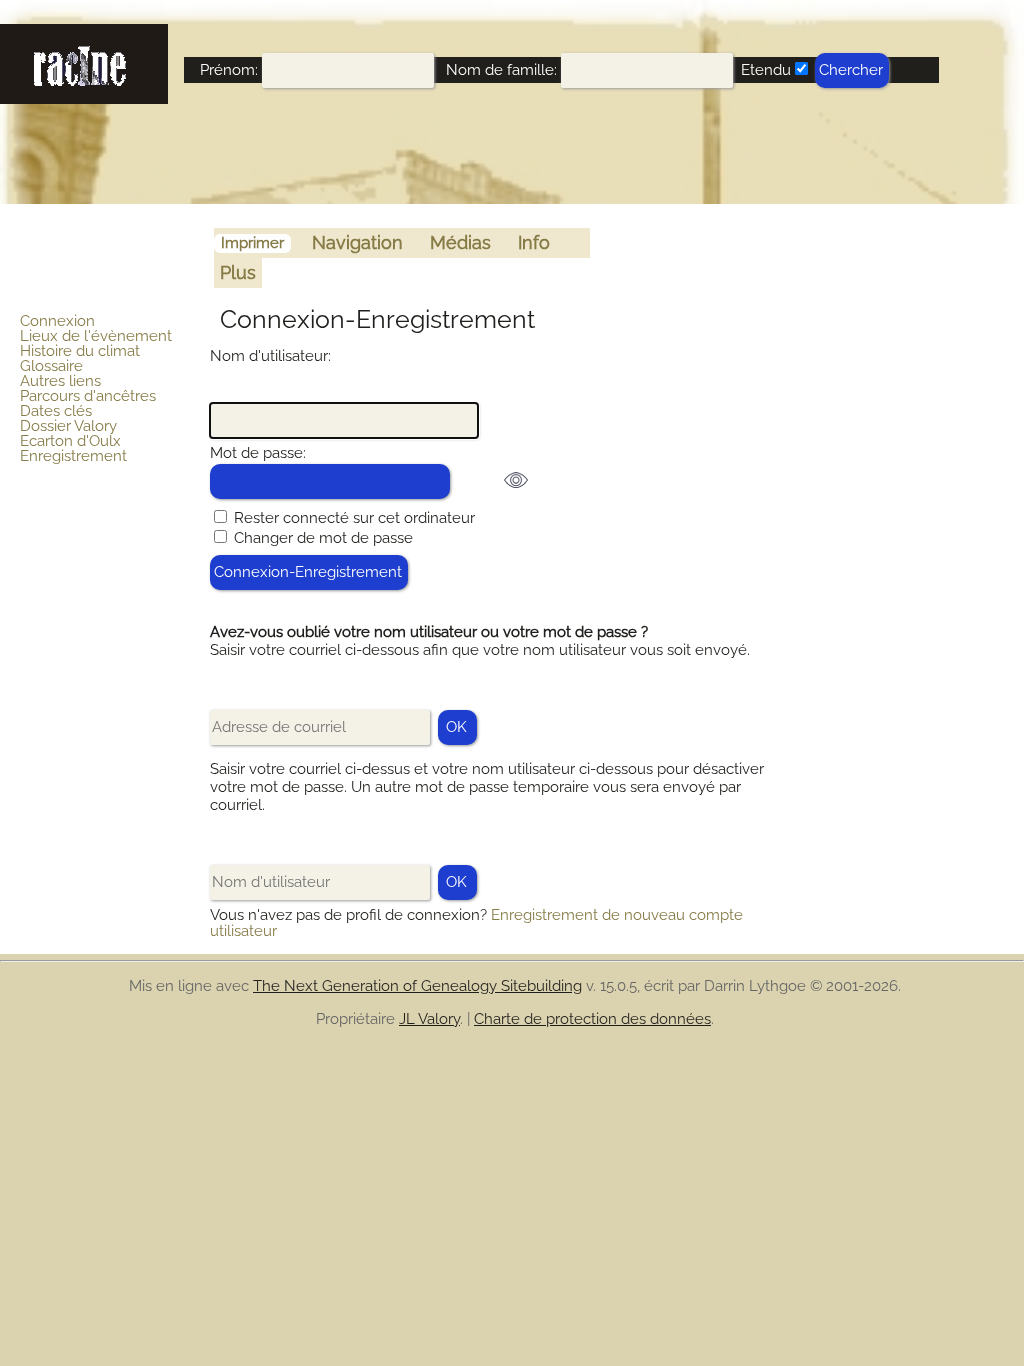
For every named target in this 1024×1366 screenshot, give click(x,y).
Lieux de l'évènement (96, 336)
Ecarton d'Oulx (70, 441)
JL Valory (429, 1019)
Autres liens (60, 381)
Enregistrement (73, 456)
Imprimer (252, 243)
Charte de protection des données (592, 1019)
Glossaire (51, 366)
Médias (460, 242)
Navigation (357, 242)
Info (534, 242)
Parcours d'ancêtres (88, 396)
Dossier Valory (68, 426)
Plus (238, 272)
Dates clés (56, 411)
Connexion (57, 321)
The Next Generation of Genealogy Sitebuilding (417, 986)
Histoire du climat (80, 351)
